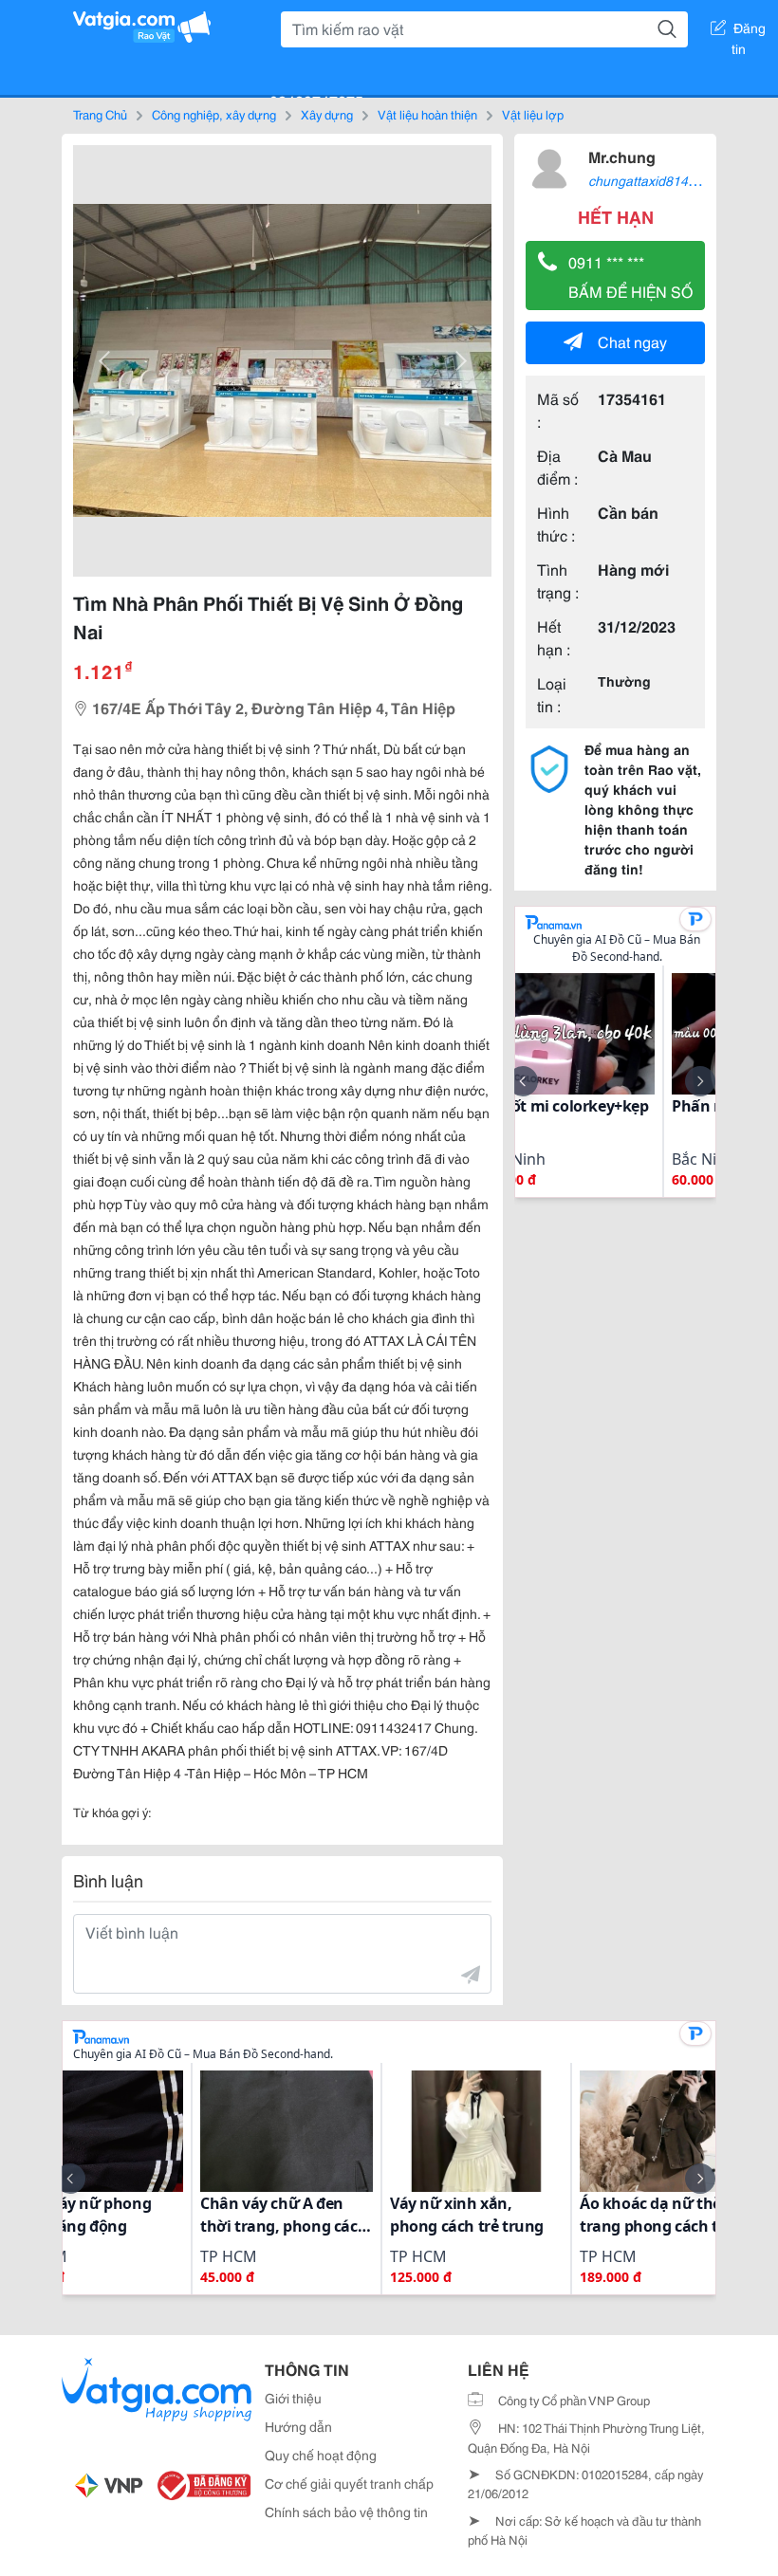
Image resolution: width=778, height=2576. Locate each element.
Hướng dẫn (298, 2426)
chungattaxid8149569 (653, 180)
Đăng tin (749, 31)
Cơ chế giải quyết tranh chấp (349, 2483)
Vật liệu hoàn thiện (427, 114)
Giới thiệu (293, 2398)
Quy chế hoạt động (321, 2455)
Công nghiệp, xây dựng (214, 114)
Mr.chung (622, 156)
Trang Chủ (100, 114)
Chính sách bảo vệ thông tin (346, 2512)
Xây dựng (327, 114)
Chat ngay (632, 341)
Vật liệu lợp (533, 114)
